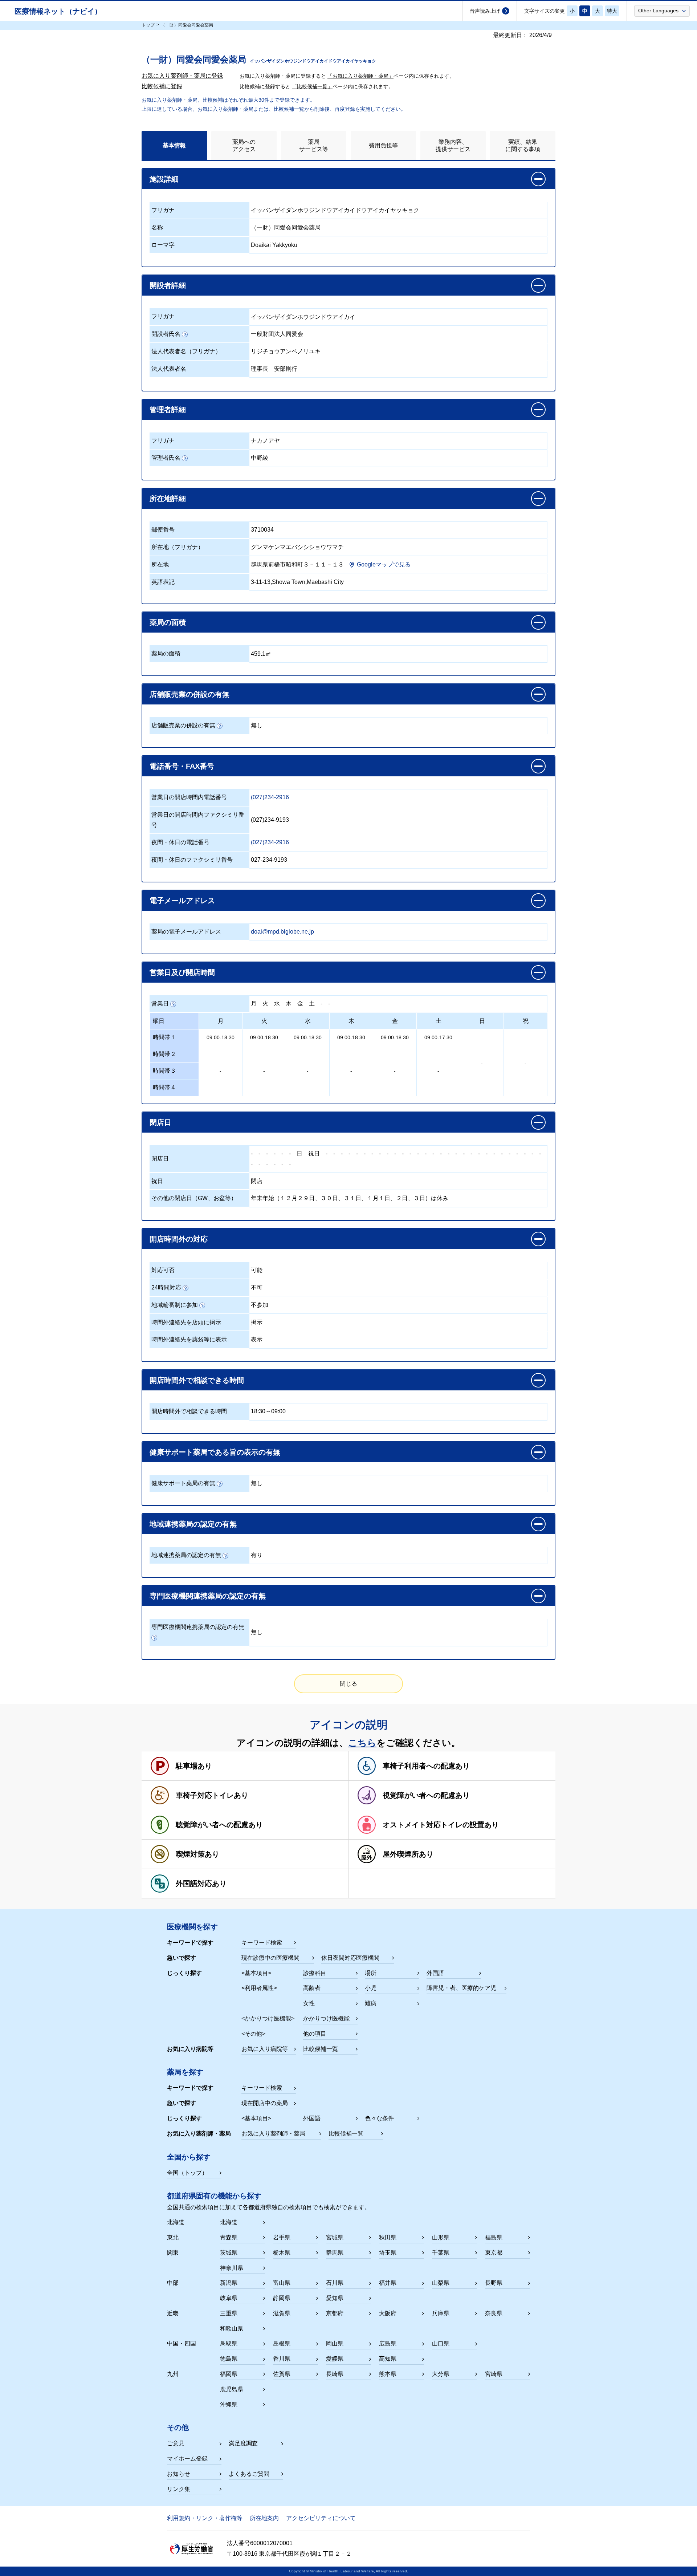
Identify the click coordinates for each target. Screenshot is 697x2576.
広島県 (388, 2343)
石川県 (335, 2283)
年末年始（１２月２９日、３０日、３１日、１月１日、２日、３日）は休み (350, 1198)
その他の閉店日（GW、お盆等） (194, 1198)
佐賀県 (282, 2374)
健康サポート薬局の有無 (183, 1483)
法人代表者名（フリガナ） (186, 351)
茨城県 (229, 2253)
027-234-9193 (269, 860)
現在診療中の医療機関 (270, 1958)
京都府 (335, 2313)
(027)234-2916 (270, 797)
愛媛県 (335, 2359)
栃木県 (282, 2253)
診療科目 (315, 1973)
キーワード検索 (262, 1943)
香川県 (282, 2359)
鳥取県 (229, 2343)
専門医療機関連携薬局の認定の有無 (198, 1627)
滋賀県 (282, 2313)
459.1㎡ (261, 654)
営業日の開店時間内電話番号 (189, 797)
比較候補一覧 (321, 2049)
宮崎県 (494, 2374)
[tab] (174, 145)
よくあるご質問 (249, 2474)
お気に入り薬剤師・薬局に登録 (182, 76)
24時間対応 (166, 1287)
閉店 (257, 1181)
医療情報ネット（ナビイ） (58, 11)
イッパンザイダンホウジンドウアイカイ (303, 317)
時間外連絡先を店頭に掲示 (186, 1322)
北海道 (229, 2222)
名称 (157, 227)
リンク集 (179, 2489)
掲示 (257, 1322)
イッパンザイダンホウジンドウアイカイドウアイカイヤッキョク (335, 210)
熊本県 (388, 2374)
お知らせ (179, 2474)
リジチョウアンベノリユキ (286, 351)
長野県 (494, 2283)
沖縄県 (229, 2404)
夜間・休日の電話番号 (180, 842)
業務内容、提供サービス (453, 145)
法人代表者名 (169, 369)
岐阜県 (229, 2298)
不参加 (260, 1305)
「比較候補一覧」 (312, 86)
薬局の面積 (166, 653)
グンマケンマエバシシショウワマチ (297, 547)
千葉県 (441, 2253)
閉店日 (160, 1159)
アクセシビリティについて (321, 2518)
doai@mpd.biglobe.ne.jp (282, 932)
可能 (257, 1270)
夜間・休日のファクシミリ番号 (192, 860)
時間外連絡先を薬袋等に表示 (189, 1339)
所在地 (160, 564)
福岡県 (229, 2374)
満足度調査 (243, 2443)
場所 (371, 1973)
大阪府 (388, 2313)
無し (257, 725)
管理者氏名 (166, 458)
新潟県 (229, 2283)
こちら (362, 1743)
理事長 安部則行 (274, 369)
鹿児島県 (232, 2389)
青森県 (229, 2237)
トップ (148, 25)
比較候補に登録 (162, 86)
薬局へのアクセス (244, 145)
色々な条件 (379, 2118)
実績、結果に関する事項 (523, 145)
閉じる (348, 1684)
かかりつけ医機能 (326, 2018)
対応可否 (163, 1270)
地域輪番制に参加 (175, 1305)
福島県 (494, 2237)
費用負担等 (383, 145)
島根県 (282, 2343)
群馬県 (335, 2253)
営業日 (160, 1003)
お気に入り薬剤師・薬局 (273, 2134)
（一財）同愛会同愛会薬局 (286, 227)
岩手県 (282, 2237)
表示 (257, 1339)
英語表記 (163, 582)
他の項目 (315, 2034)
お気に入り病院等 (265, 2049)
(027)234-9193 (270, 820)
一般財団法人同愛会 (277, 334)
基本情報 (174, 145)
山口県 (441, 2343)
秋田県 (388, 2237)
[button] (662, 11)
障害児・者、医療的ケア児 (461, 1988)
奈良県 (494, 2313)
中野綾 (260, 458)
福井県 (388, 2283)
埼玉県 (388, 2253)
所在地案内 (264, 2518)
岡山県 (335, 2343)
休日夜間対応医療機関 (350, 1958)
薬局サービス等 (314, 145)
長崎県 (335, 2374)
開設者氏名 (166, 334)
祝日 (314, 1153)
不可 (257, 1287)
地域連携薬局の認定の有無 (186, 1555)
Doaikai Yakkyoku (274, 245)
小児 (371, 1988)
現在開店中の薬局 (265, 2103)
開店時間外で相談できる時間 (189, 1411)
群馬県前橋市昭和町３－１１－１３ (297, 564)
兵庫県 (441, 2313)
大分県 (441, 2374)
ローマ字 (163, 245)
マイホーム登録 (187, 2459)
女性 (309, 2003)
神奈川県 (232, 2268)
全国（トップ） (187, 2173)
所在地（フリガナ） (178, 547)
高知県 (388, 2359)
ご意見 (176, 2443)
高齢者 (312, 1988)
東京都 (494, 2253)
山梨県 (441, 2283)
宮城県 (335, 2237)
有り (257, 1555)
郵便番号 (163, 530)
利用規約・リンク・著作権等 (205, 2518)
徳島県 (229, 2359)
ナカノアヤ (265, 441)
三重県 (229, 2313)
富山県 (282, 2283)
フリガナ (163, 210)
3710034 (262, 530)
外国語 (435, 1973)
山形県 (441, 2237)
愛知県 (335, 2298)
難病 (371, 2003)
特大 (612, 11)
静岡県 (282, 2298)
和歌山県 (232, 2329)
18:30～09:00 (268, 1411)
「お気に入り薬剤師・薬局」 (360, 76)
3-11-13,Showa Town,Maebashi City (297, 582)
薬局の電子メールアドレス (186, 932)
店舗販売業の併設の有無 (183, 725)
